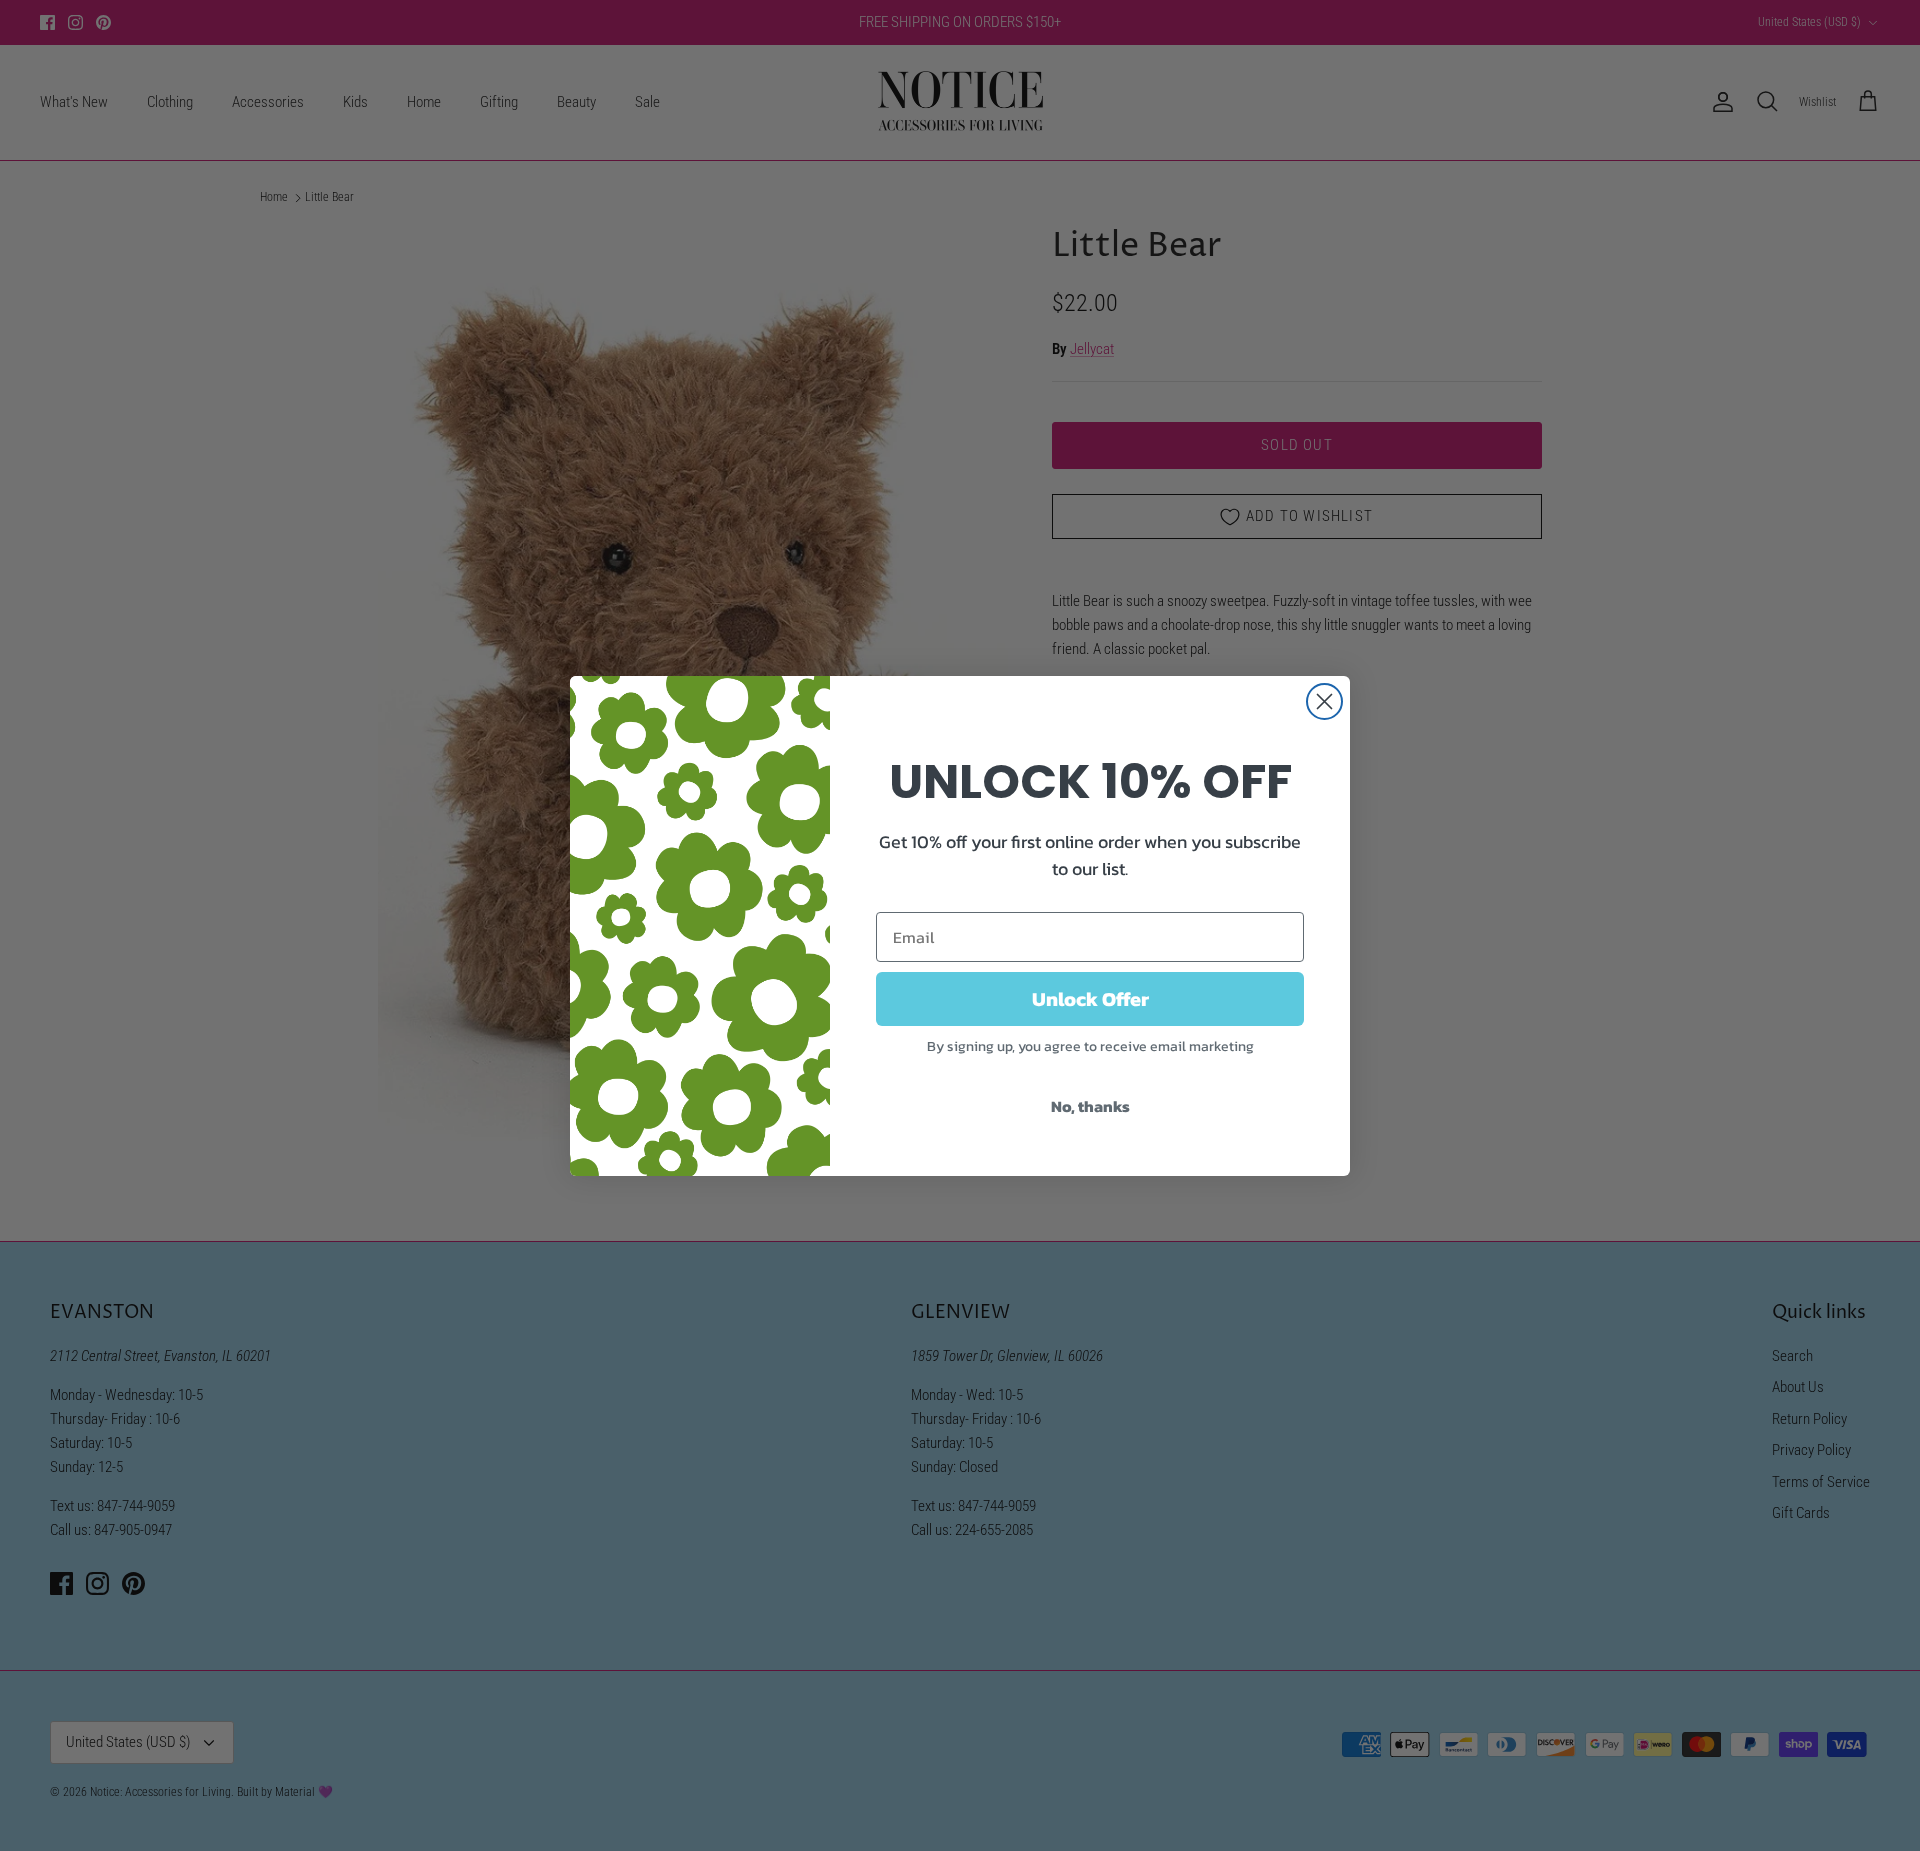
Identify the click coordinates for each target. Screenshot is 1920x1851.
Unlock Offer (1090, 999)
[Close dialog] (1324, 701)
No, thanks (1090, 1106)
